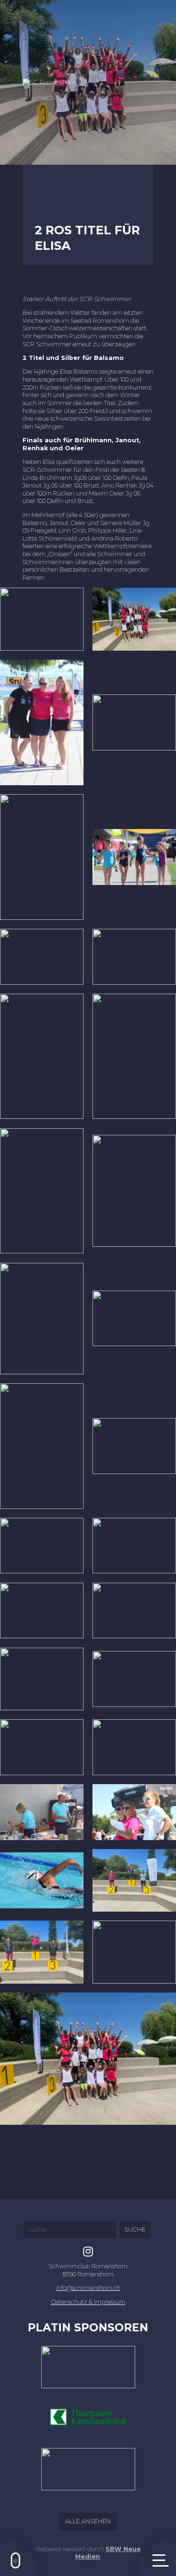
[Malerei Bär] (88, 2473)
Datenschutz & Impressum (88, 2302)
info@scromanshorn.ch (88, 2288)
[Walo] (88, 2371)
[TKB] (88, 2422)
